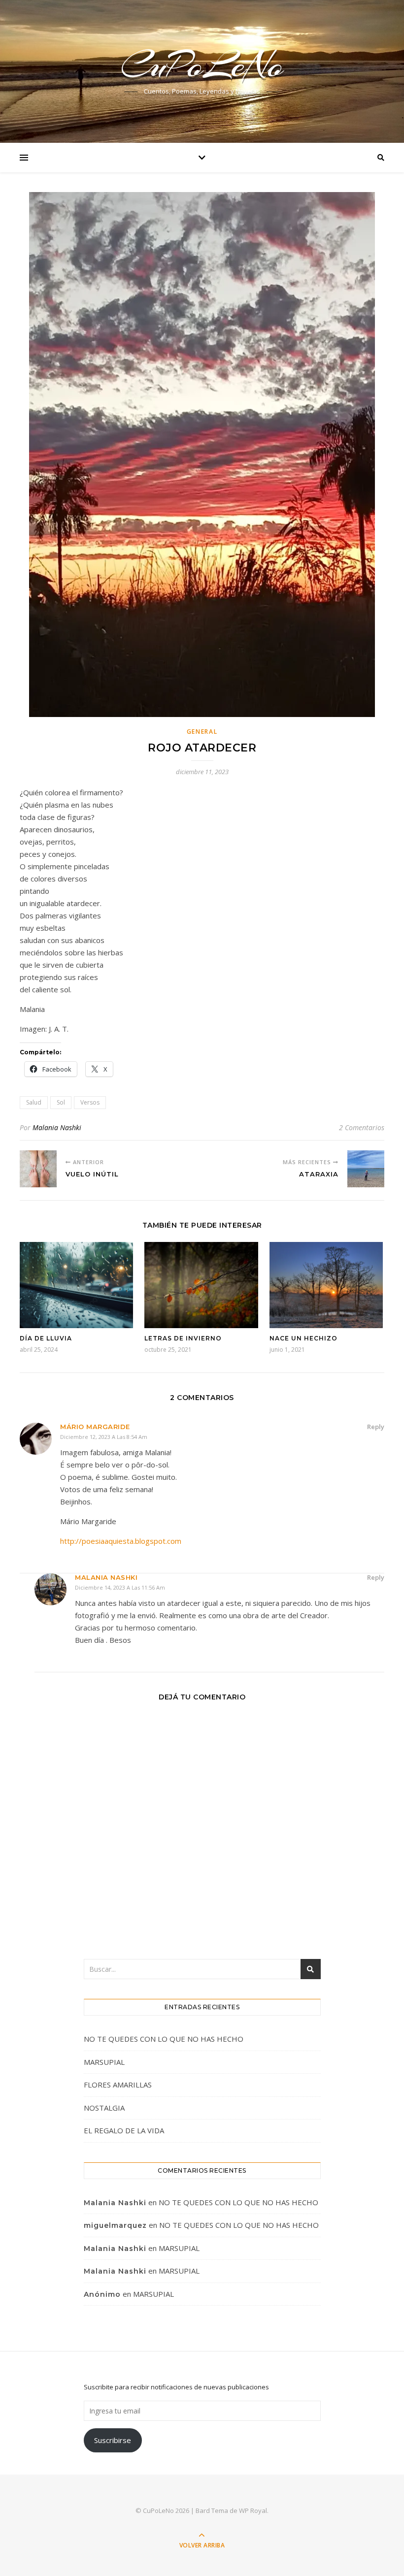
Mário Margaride (95, 1427)
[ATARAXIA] (366, 1169)
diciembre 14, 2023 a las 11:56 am (120, 1587)
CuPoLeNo (202, 65)
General (202, 732)
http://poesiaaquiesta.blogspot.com (121, 1541)
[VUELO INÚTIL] (38, 1169)
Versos (90, 1102)
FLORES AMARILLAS (118, 2085)
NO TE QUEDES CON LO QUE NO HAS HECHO (165, 2039)
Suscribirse (113, 2440)
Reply (376, 1427)
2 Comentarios (362, 1127)
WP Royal (253, 2511)
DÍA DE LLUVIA (46, 1338)
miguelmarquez (115, 2225)
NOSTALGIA (104, 2108)
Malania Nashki (57, 1127)
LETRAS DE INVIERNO (183, 1338)
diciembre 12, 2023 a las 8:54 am (104, 1437)
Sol (61, 1102)
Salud (34, 1102)
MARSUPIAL (104, 2062)
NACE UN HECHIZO (303, 1338)
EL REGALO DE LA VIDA (124, 2130)
